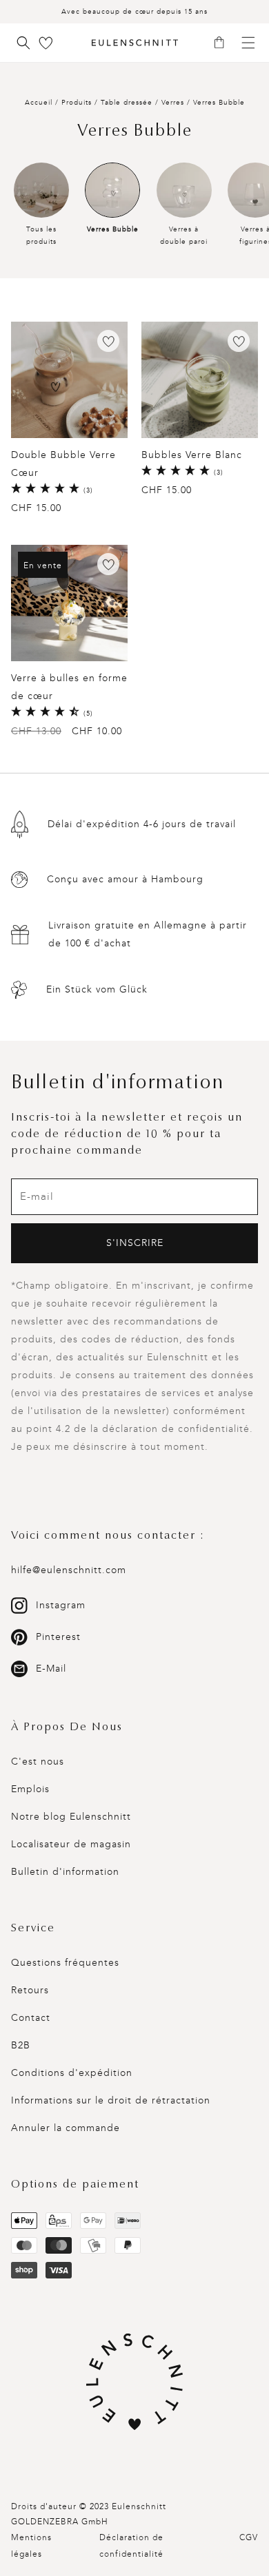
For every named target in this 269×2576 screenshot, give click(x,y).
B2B (21, 2045)
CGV (249, 2537)
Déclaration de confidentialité (131, 2546)
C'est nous (38, 1762)
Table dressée (128, 103)
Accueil (39, 103)
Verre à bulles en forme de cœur (69, 687)
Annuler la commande (66, 2128)
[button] (224, 43)
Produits (77, 103)
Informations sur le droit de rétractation (111, 2100)
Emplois (30, 1789)
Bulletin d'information (65, 1872)
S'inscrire (135, 1243)
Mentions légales (31, 2546)
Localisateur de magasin (71, 1844)
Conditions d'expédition (72, 2073)
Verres (174, 103)
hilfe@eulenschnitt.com (69, 1570)
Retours (30, 1990)
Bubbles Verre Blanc (192, 455)
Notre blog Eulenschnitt (71, 1817)
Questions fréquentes (65, 1963)
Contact (31, 2018)
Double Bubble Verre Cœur (63, 464)
